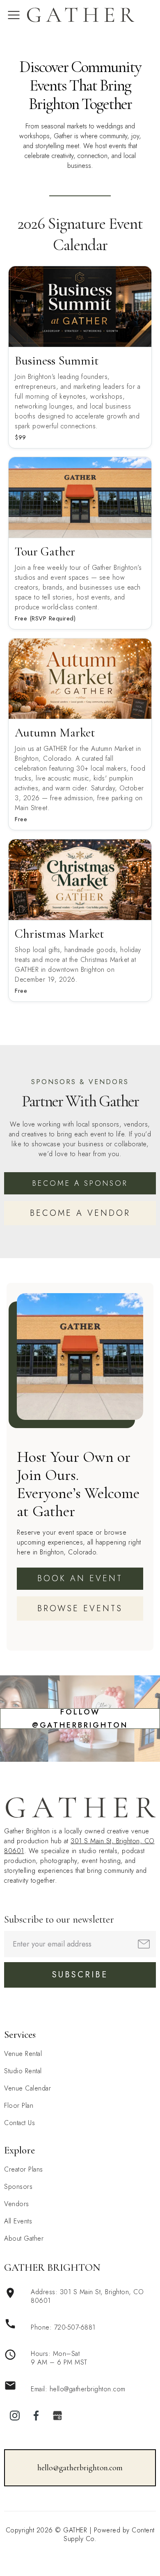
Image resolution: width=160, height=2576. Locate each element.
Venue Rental (23, 2054)
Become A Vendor (80, 1213)
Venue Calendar (27, 2088)
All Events (18, 2221)
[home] (80, 15)
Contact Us (19, 2123)
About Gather (24, 2238)
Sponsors (18, 2187)
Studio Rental (23, 2071)
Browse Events (80, 1609)
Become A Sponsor (80, 1183)
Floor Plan (19, 2106)
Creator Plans (24, 2169)
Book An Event (80, 1578)
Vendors (17, 2204)
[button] (14, 15)
